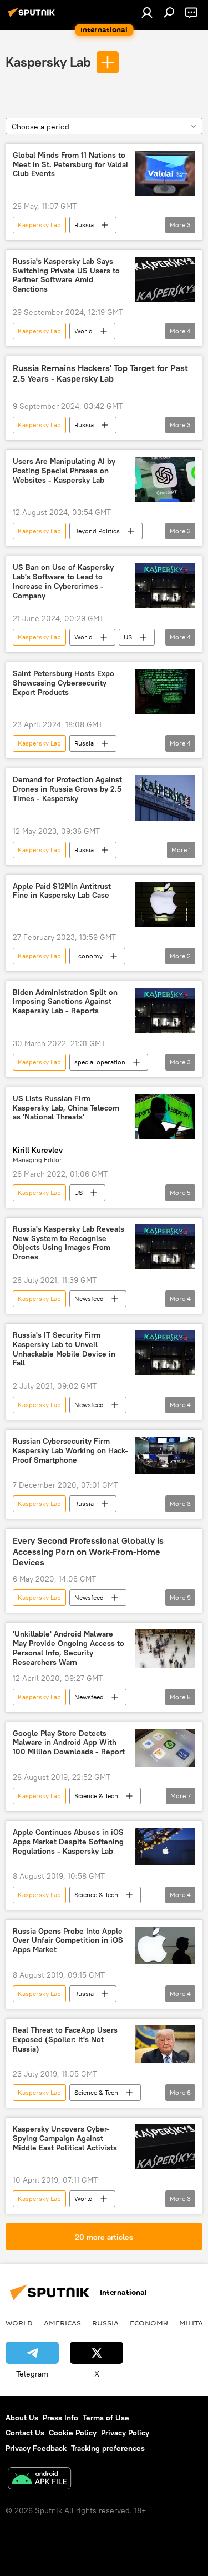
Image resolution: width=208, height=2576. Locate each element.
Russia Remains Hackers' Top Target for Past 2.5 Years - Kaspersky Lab (100, 373)
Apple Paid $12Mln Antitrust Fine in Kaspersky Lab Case (62, 891)
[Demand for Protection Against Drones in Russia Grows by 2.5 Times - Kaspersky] (165, 797)
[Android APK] (39, 2480)
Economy (88, 956)
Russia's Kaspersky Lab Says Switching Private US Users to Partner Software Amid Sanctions (66, 275)
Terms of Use (106, 2418)
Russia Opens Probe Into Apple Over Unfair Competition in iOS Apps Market (68, 1941)
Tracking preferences (108, 2448)
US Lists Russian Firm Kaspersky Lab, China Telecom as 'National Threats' (66, 1108)
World (83, 331)
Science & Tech (96, 1796)
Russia (84, 225)
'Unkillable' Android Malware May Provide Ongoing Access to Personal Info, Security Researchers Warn (69, 1648)
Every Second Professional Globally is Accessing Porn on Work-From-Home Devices (88, 1551)
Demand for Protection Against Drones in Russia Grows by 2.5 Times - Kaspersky (67, 789)
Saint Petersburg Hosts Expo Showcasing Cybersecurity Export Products (64, 683)
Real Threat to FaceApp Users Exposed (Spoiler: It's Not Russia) (65, 2040)
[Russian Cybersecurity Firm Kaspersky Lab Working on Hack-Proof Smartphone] (165, 1455)
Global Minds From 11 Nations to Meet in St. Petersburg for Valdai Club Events (70, 165)
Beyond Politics (97, 531)
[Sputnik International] (33, 17)
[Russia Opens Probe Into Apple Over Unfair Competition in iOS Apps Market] (165, 1945)
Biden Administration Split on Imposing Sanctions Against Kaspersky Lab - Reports (65, 1002)
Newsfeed (89, 1299)
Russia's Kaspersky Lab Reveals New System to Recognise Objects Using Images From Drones (69, 1243)
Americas (62, 2323)
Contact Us (25, 2433)
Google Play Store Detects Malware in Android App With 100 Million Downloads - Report (69, 1743)
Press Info (60, 2418)
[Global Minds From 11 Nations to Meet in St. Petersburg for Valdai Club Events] (165, 173)
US (128, 637)
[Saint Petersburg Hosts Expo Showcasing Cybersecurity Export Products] (165, 691)
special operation (100, 1062)
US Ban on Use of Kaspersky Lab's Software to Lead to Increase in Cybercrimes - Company (63, 581)
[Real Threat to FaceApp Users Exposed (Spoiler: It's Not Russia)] (165, 2044)
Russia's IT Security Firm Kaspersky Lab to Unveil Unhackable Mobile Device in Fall (64, 1349)
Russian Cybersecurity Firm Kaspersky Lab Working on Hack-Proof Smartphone (70, 1451)
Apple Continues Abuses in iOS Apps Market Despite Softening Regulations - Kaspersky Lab (68, 1842)
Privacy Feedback (36, 2448)
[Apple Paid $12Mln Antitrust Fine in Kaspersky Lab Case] (165, 904)
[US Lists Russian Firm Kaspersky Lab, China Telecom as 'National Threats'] (165, 1116)
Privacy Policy (125, 2433)
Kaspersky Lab (48, 62)
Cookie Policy (73, 2433)
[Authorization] (147, 12)
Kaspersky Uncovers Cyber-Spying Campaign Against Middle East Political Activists (65, 2139)
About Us (22, 2418)
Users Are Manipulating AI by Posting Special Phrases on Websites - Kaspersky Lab (64, 471)
